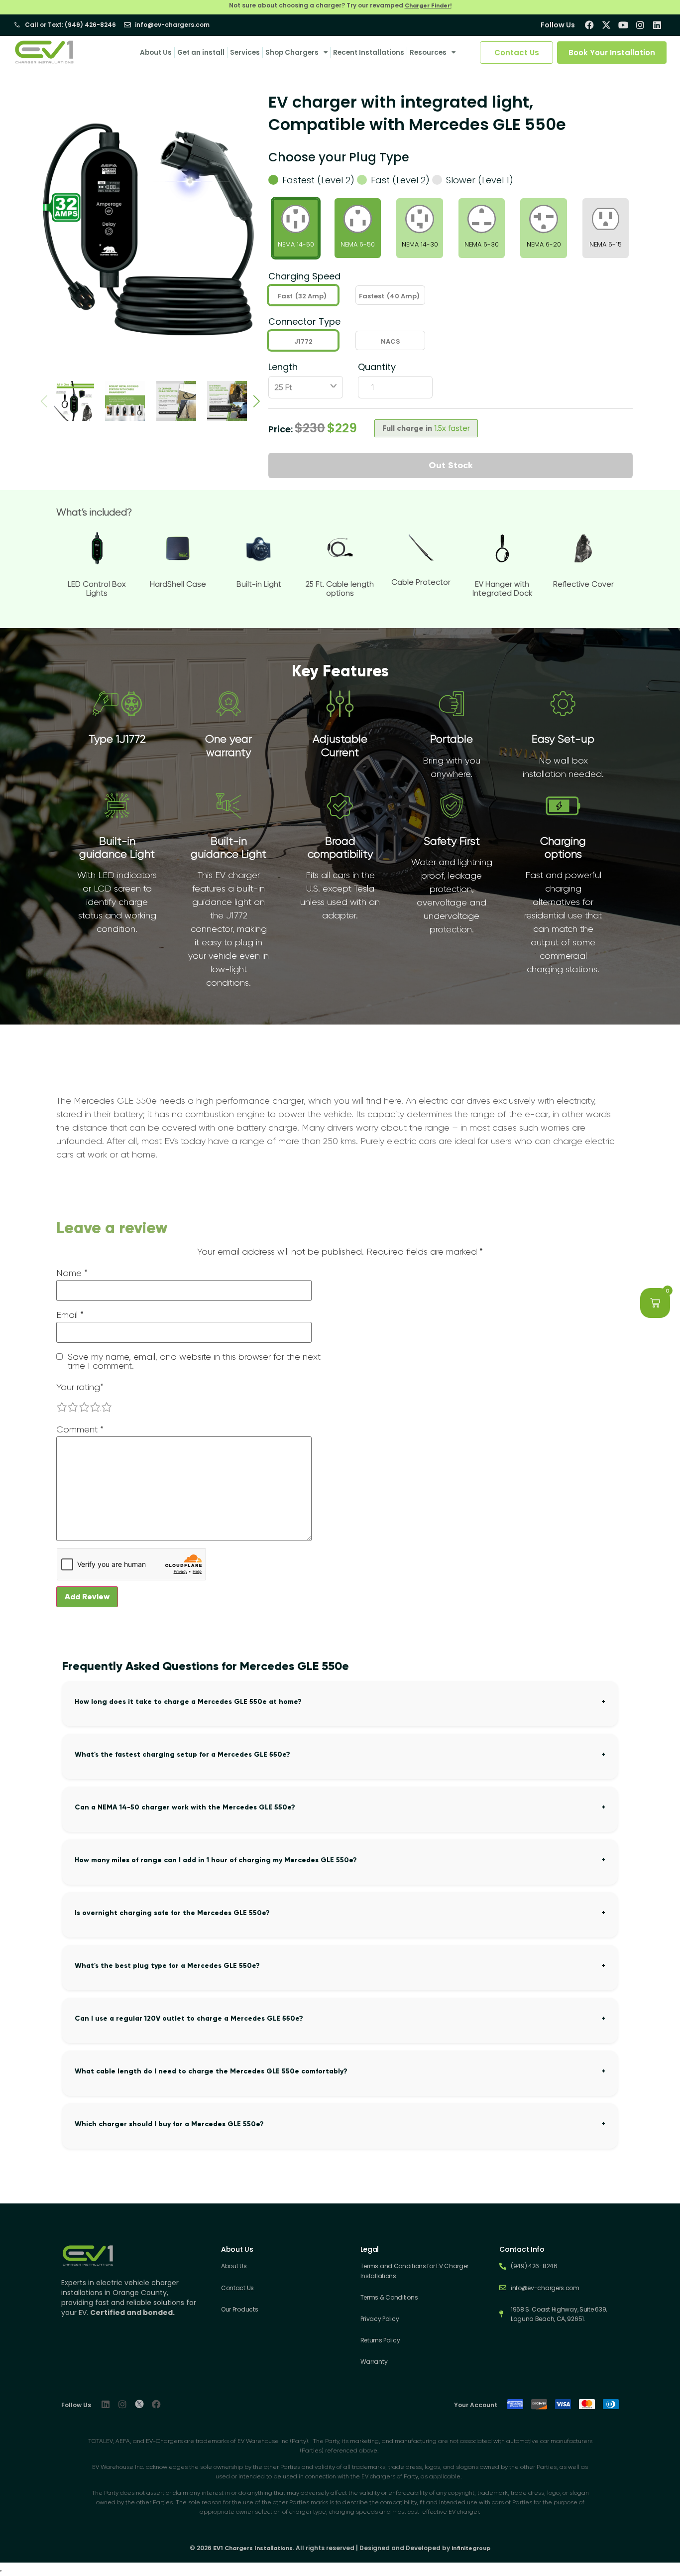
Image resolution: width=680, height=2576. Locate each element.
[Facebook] (156, 2404)
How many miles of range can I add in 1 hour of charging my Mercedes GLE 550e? (216, 1860)
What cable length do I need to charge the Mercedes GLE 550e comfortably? (211, 2071)
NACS (391, 341)
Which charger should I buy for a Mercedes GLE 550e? (169, 2124)
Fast (302, 296)
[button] (257, 401)
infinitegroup (471, 2548)
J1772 (303, 341)
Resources (428, 53)
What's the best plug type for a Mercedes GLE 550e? (167, 1966)
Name (72, 1273)
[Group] (139, 2404)
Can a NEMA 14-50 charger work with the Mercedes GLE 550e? (185, 1807)
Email (70, 1315)
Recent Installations (369, 53)
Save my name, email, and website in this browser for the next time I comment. (194, 1361)
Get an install (201, 53)
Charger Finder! (428, 5)
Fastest (389, 296)
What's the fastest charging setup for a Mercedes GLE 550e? (182, 1754)
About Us (156, 53)
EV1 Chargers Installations (253, 2548)
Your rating (80, 1387)
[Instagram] (122, 2404)
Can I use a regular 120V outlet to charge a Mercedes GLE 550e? (189, 2018)
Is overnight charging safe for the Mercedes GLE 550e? (172, 1913)
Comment (80, 1429)
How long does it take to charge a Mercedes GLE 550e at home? (188, 1702)
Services (245, 53)
